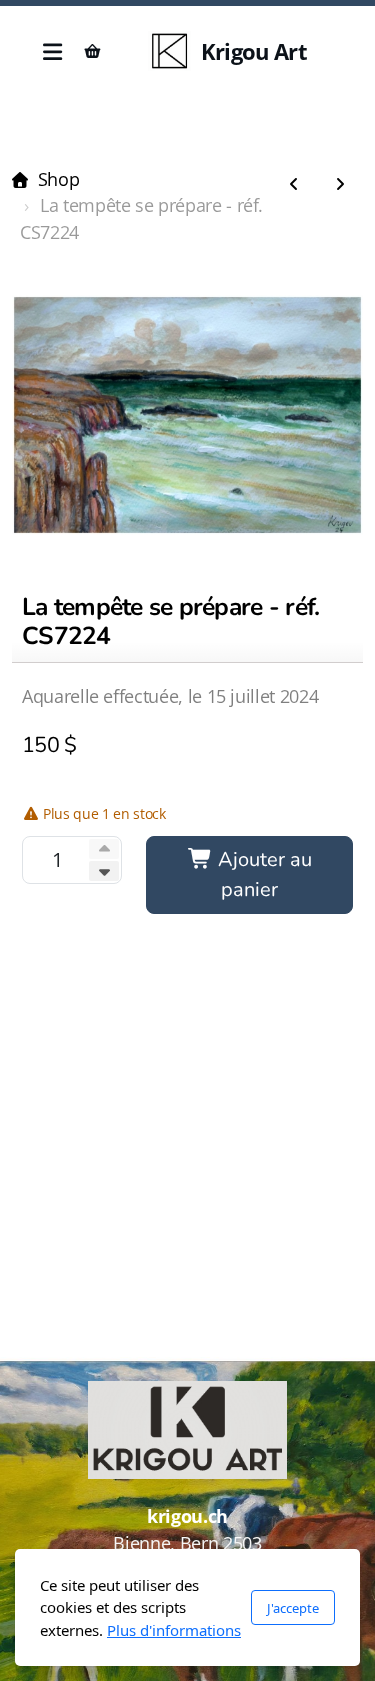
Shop (58, 179)
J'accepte (293, 1608)
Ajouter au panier (262, 874)
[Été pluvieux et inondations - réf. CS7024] (340, 185)
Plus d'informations (174, 1630)
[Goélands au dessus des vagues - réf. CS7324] (294, 185)
